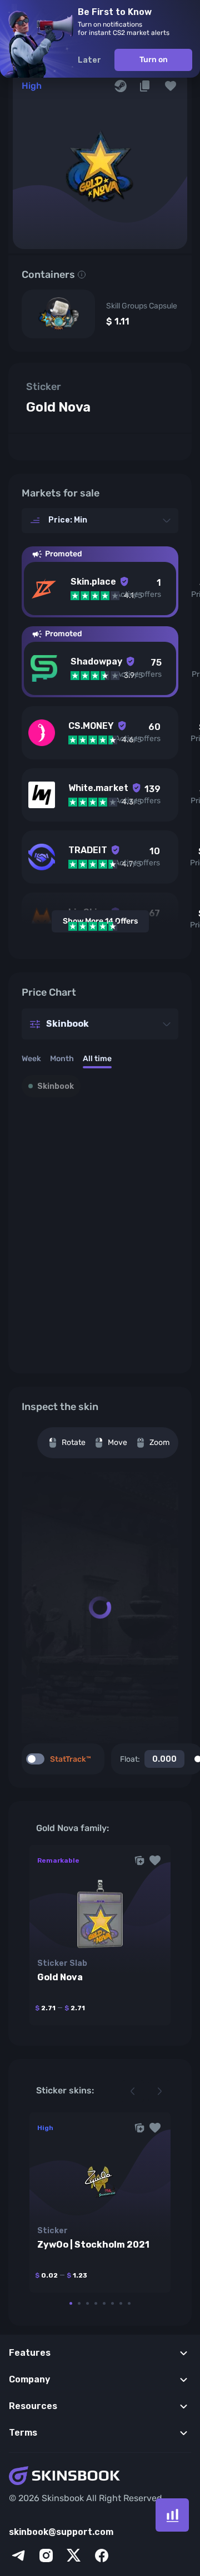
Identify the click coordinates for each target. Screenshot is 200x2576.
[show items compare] (172, 2515)
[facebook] (102, 2555)
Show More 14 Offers (100, 921)
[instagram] (46, 2555)
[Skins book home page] (100, 2477)
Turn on (154, 60)
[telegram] (18, 2555)
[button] (171, 86)
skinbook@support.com (61, 2532)
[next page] (159, 2091)
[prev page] (133, 2091)
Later (89, 60)
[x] (74, 2555)
